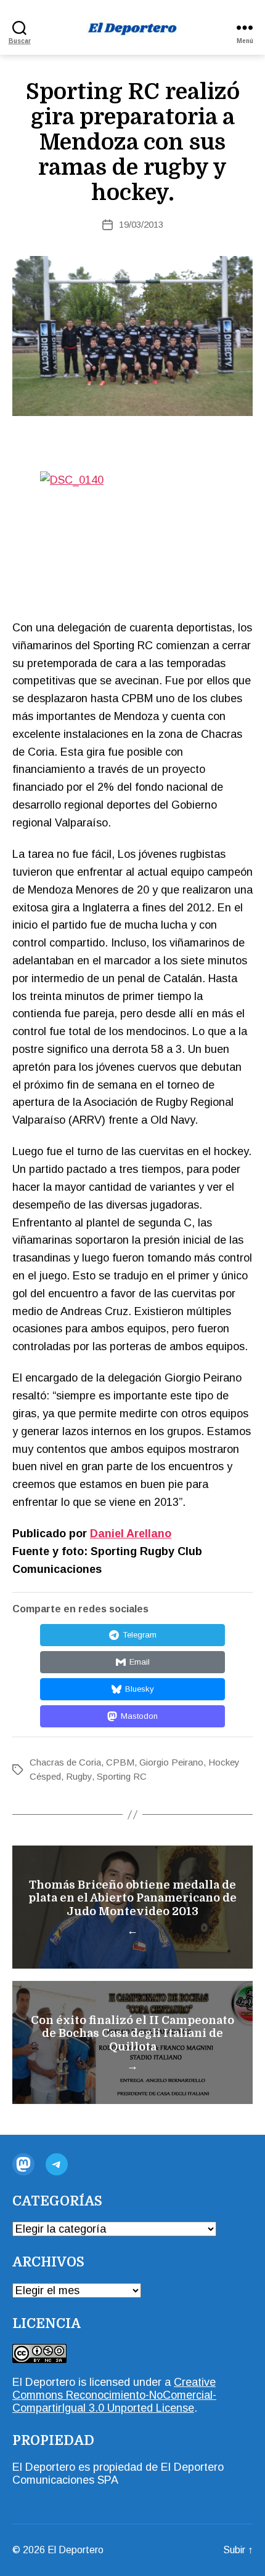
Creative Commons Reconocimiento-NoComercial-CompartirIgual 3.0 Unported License (114, 2395)
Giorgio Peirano (171, 1762)
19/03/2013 (141, 224)
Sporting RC (122, 1776)
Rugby (79, 1776)
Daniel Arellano (131, 1534)
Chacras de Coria (65, 1762)
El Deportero (75, 2550)
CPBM (120, 1762)
